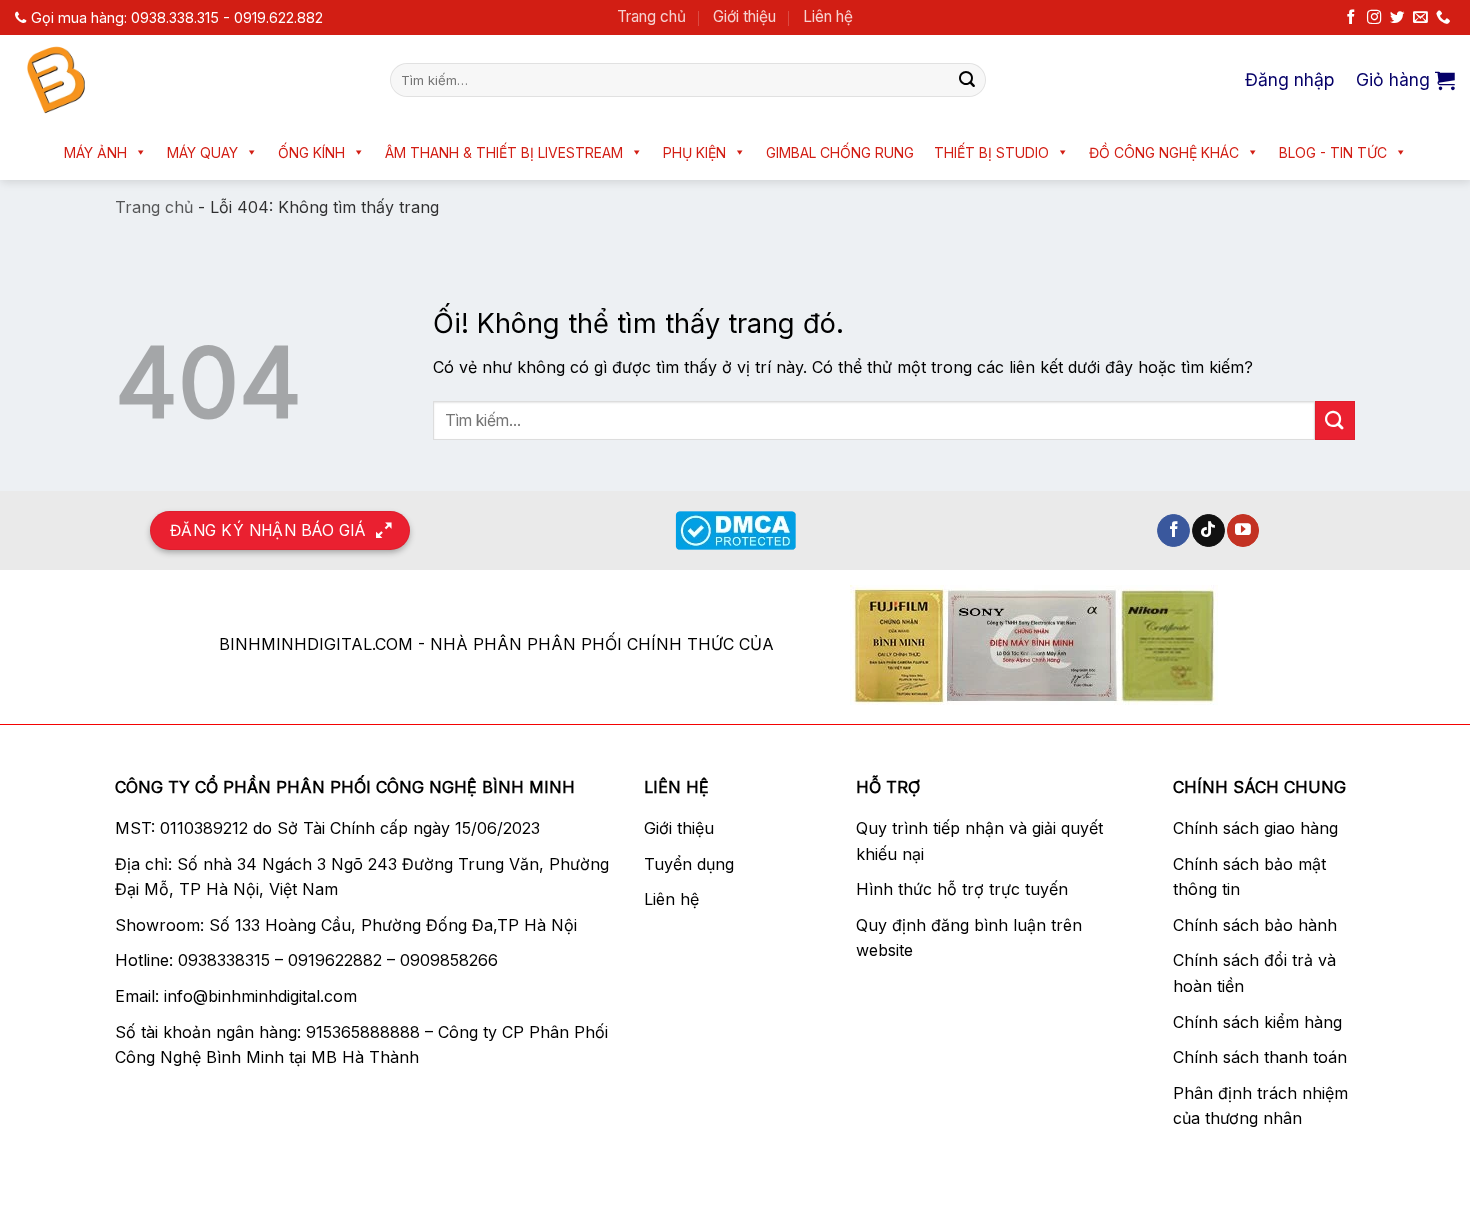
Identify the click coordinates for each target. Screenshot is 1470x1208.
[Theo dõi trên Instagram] (1374, 18)
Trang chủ (651, 16)
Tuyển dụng (689, 864)
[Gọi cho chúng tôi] (1443, 18)
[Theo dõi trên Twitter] (1397, 18)
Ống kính (311, 152)
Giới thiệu (744, 16)
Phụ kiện (694, 152)
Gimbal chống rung (840, 152)
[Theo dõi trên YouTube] (1243, 531)
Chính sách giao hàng (1255, 828)
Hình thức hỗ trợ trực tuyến (962, 889)
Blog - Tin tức (1333, 152)
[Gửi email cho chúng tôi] (1420, 18)
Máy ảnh (95, 152)
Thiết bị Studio (991, 152)
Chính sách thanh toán (1260, 1057)
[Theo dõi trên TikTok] (1208, 531)
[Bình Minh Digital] (187, 80)
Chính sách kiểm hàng (1257, 1022)
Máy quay (202, 152)
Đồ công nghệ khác (1164, 152)
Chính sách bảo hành (1255, 925)
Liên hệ (828, 16)
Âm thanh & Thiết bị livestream (504, 152)
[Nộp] (967, 80)
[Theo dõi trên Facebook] (1351, 18)
